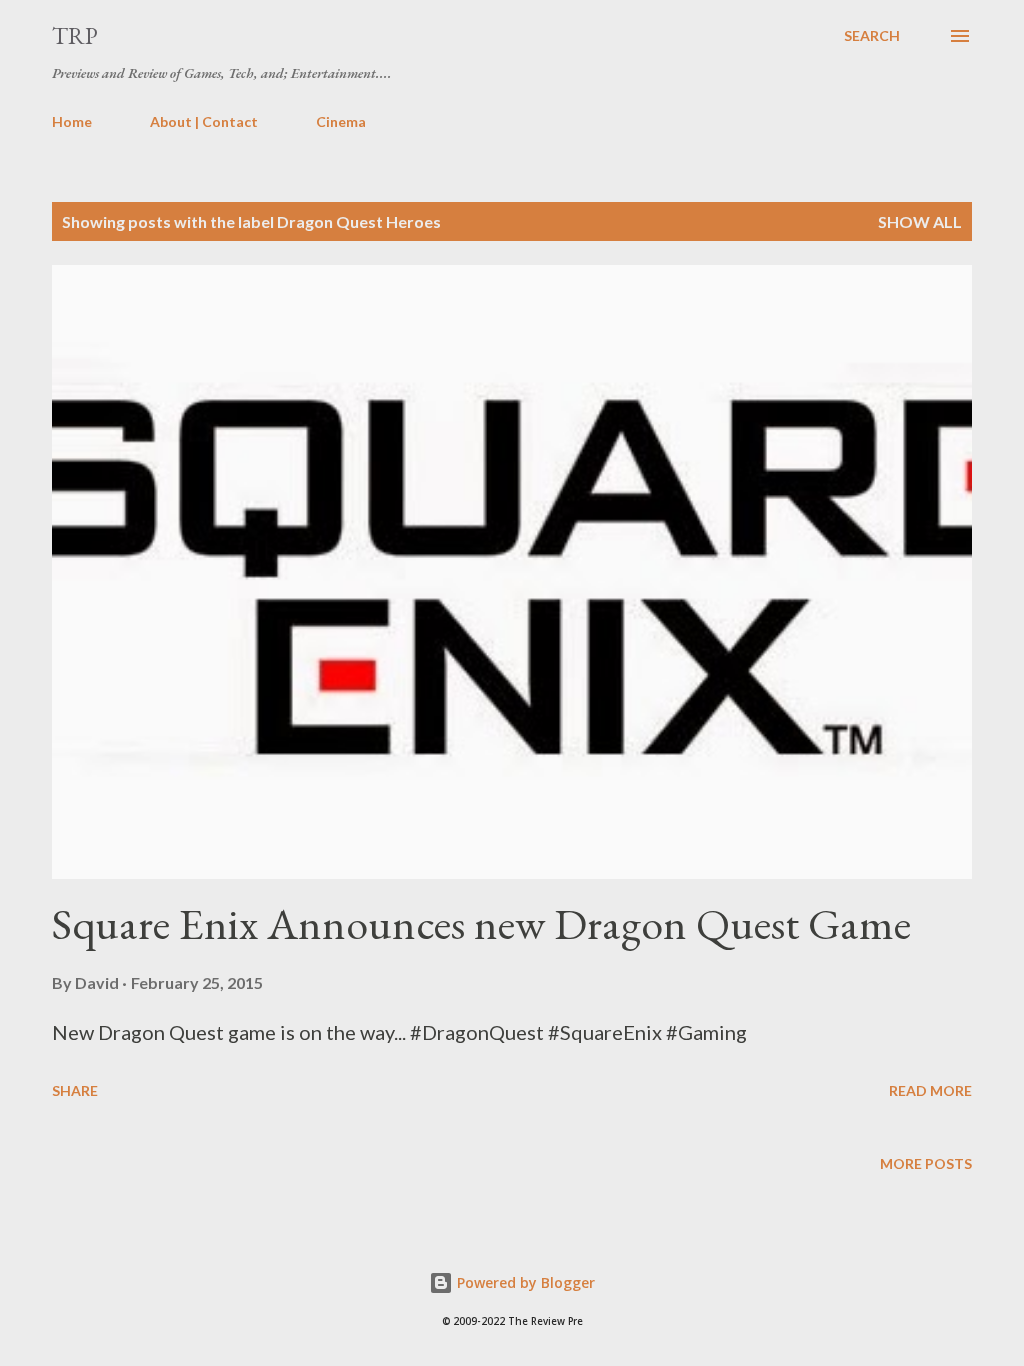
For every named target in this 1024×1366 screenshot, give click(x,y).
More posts (926, 1163)
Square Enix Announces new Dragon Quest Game (481, 923)
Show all (920, 221)
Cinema (341, 121)
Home (72, 121)
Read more (930, 1090)
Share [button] (75, 1090)
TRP (75, 35)
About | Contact (204, 121)
